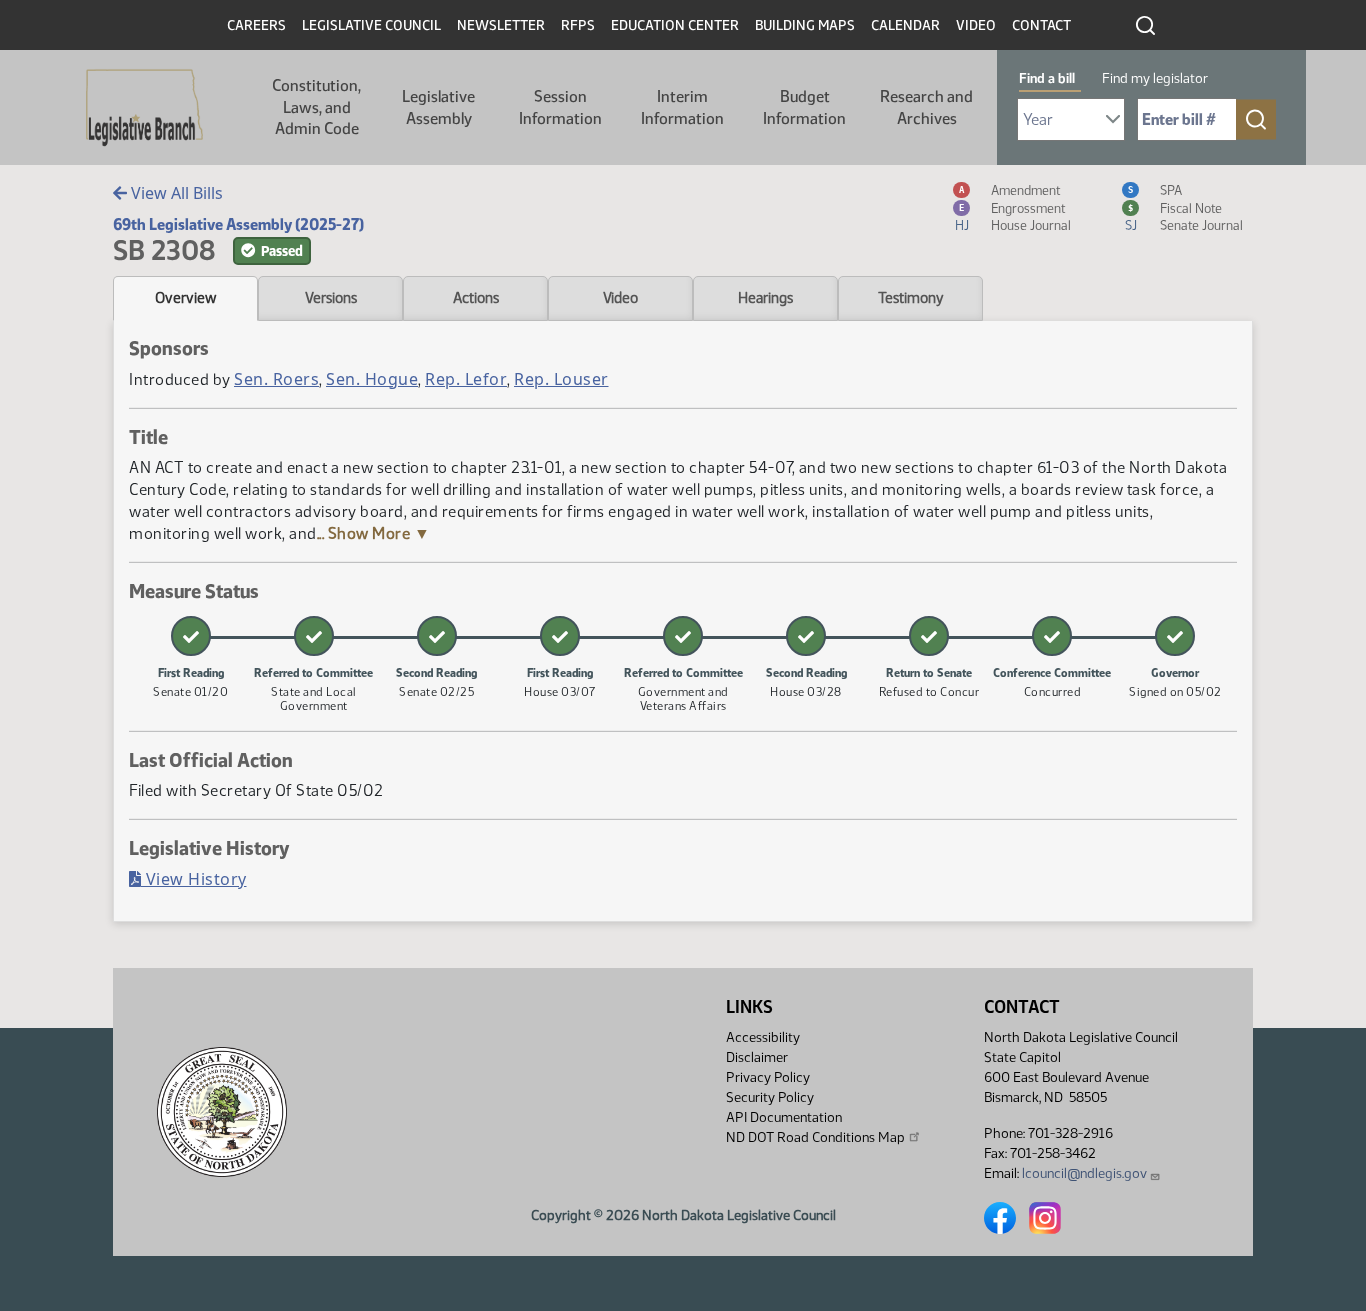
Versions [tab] (331, 298)
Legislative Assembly (438, 107)
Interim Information (682, 107)
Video (976, 25)
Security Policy (770, 1097)
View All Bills (175, 193)
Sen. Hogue (372, 379)
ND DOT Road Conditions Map (815, 1137)
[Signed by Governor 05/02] (1175, 636)
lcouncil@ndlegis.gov (1084, 1173)
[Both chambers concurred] (1052, 636)
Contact (1041, 25)
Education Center (675, 25)
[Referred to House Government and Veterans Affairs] (683, 636)
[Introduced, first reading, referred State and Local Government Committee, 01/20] (191, 636)
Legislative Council (371, 25)
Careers (256, 25)
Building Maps (805, 25)
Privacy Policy (768, 1077)
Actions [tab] (476, 298)
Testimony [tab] (911, 298)
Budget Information (804, 107)
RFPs (578, 25)
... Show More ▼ (374, 533)
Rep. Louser (561, 379)
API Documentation (784, 1117)
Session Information (560, 107)
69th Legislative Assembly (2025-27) (238, 224)
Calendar (905, 25)
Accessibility (763, 1037)
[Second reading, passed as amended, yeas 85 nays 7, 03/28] (806, 636)
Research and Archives (926, 107)
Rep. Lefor (466, 379)
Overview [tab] (185, 298)
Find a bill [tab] (1047, 78)
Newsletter (501, 25)
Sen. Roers (276, 379)
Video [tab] (620, 298)
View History (194, 879)
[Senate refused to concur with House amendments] (929, 636)
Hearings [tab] (765, 298)
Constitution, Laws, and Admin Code (316, 107)
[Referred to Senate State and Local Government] (314, 636)
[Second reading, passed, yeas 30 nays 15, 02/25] (437, 636)
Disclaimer (757, 1057)
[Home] (144, 108)
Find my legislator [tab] (1155, 78)
